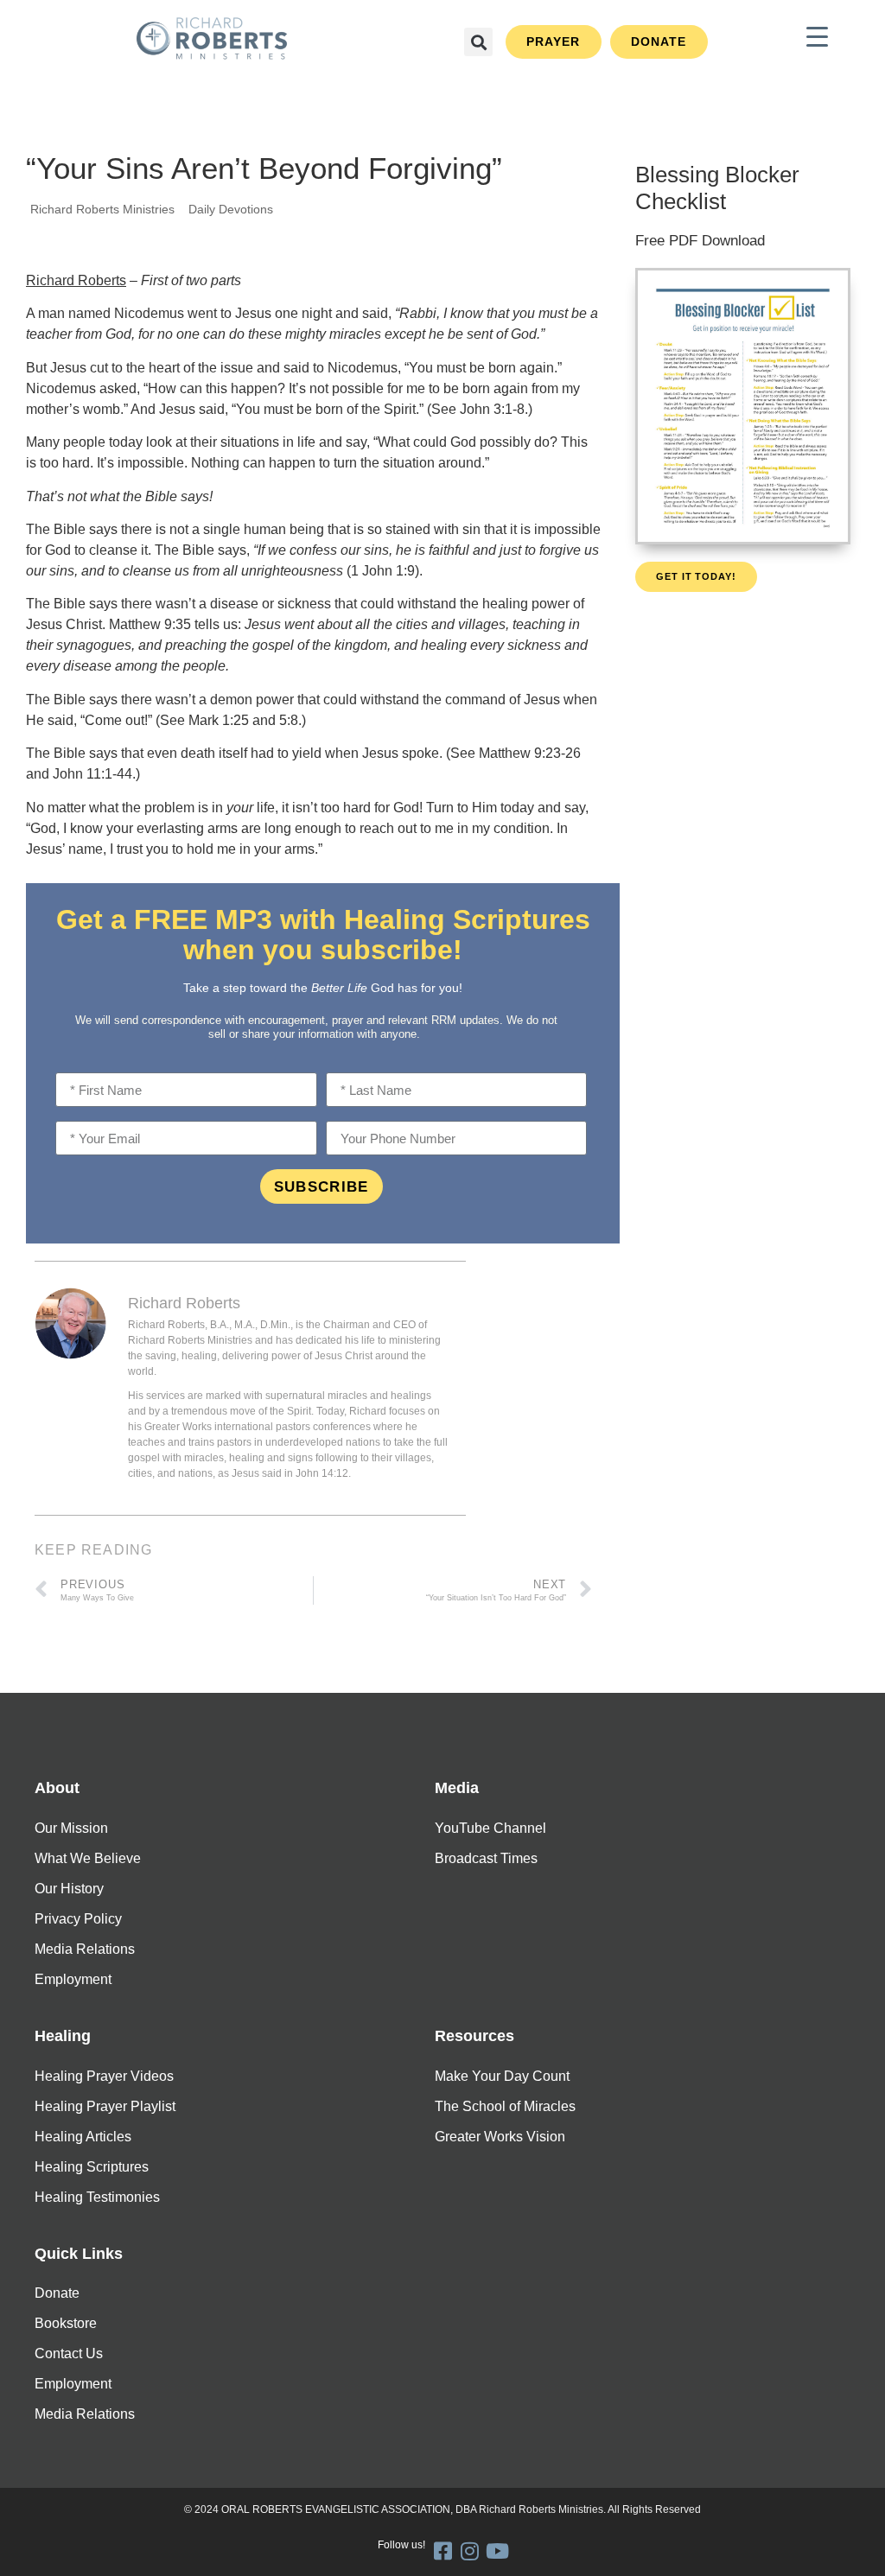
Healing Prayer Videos (104, 2076)
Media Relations (85, 1949)
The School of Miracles (505, 2106)
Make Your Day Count (502, 2076)
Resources (474, 2036)
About (57, 1788)
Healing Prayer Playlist (105, 2106)
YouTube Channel (490, 1828)
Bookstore (66, 2323)
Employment (73, 1979)
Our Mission (71, 1828)
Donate (57, 2293)
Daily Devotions (231, 209)
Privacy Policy (78, 1919)
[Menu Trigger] (817, 37)
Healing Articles (83, 2137)
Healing (63, 2036)
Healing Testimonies (97, 2197)
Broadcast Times (486, 1858)
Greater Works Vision (500, 2137)
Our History (69, 1889)
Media (457, 1788)
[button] (478, 42)
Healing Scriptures (92, 2167)
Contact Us (69, 2353)
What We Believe (88, 1858)
